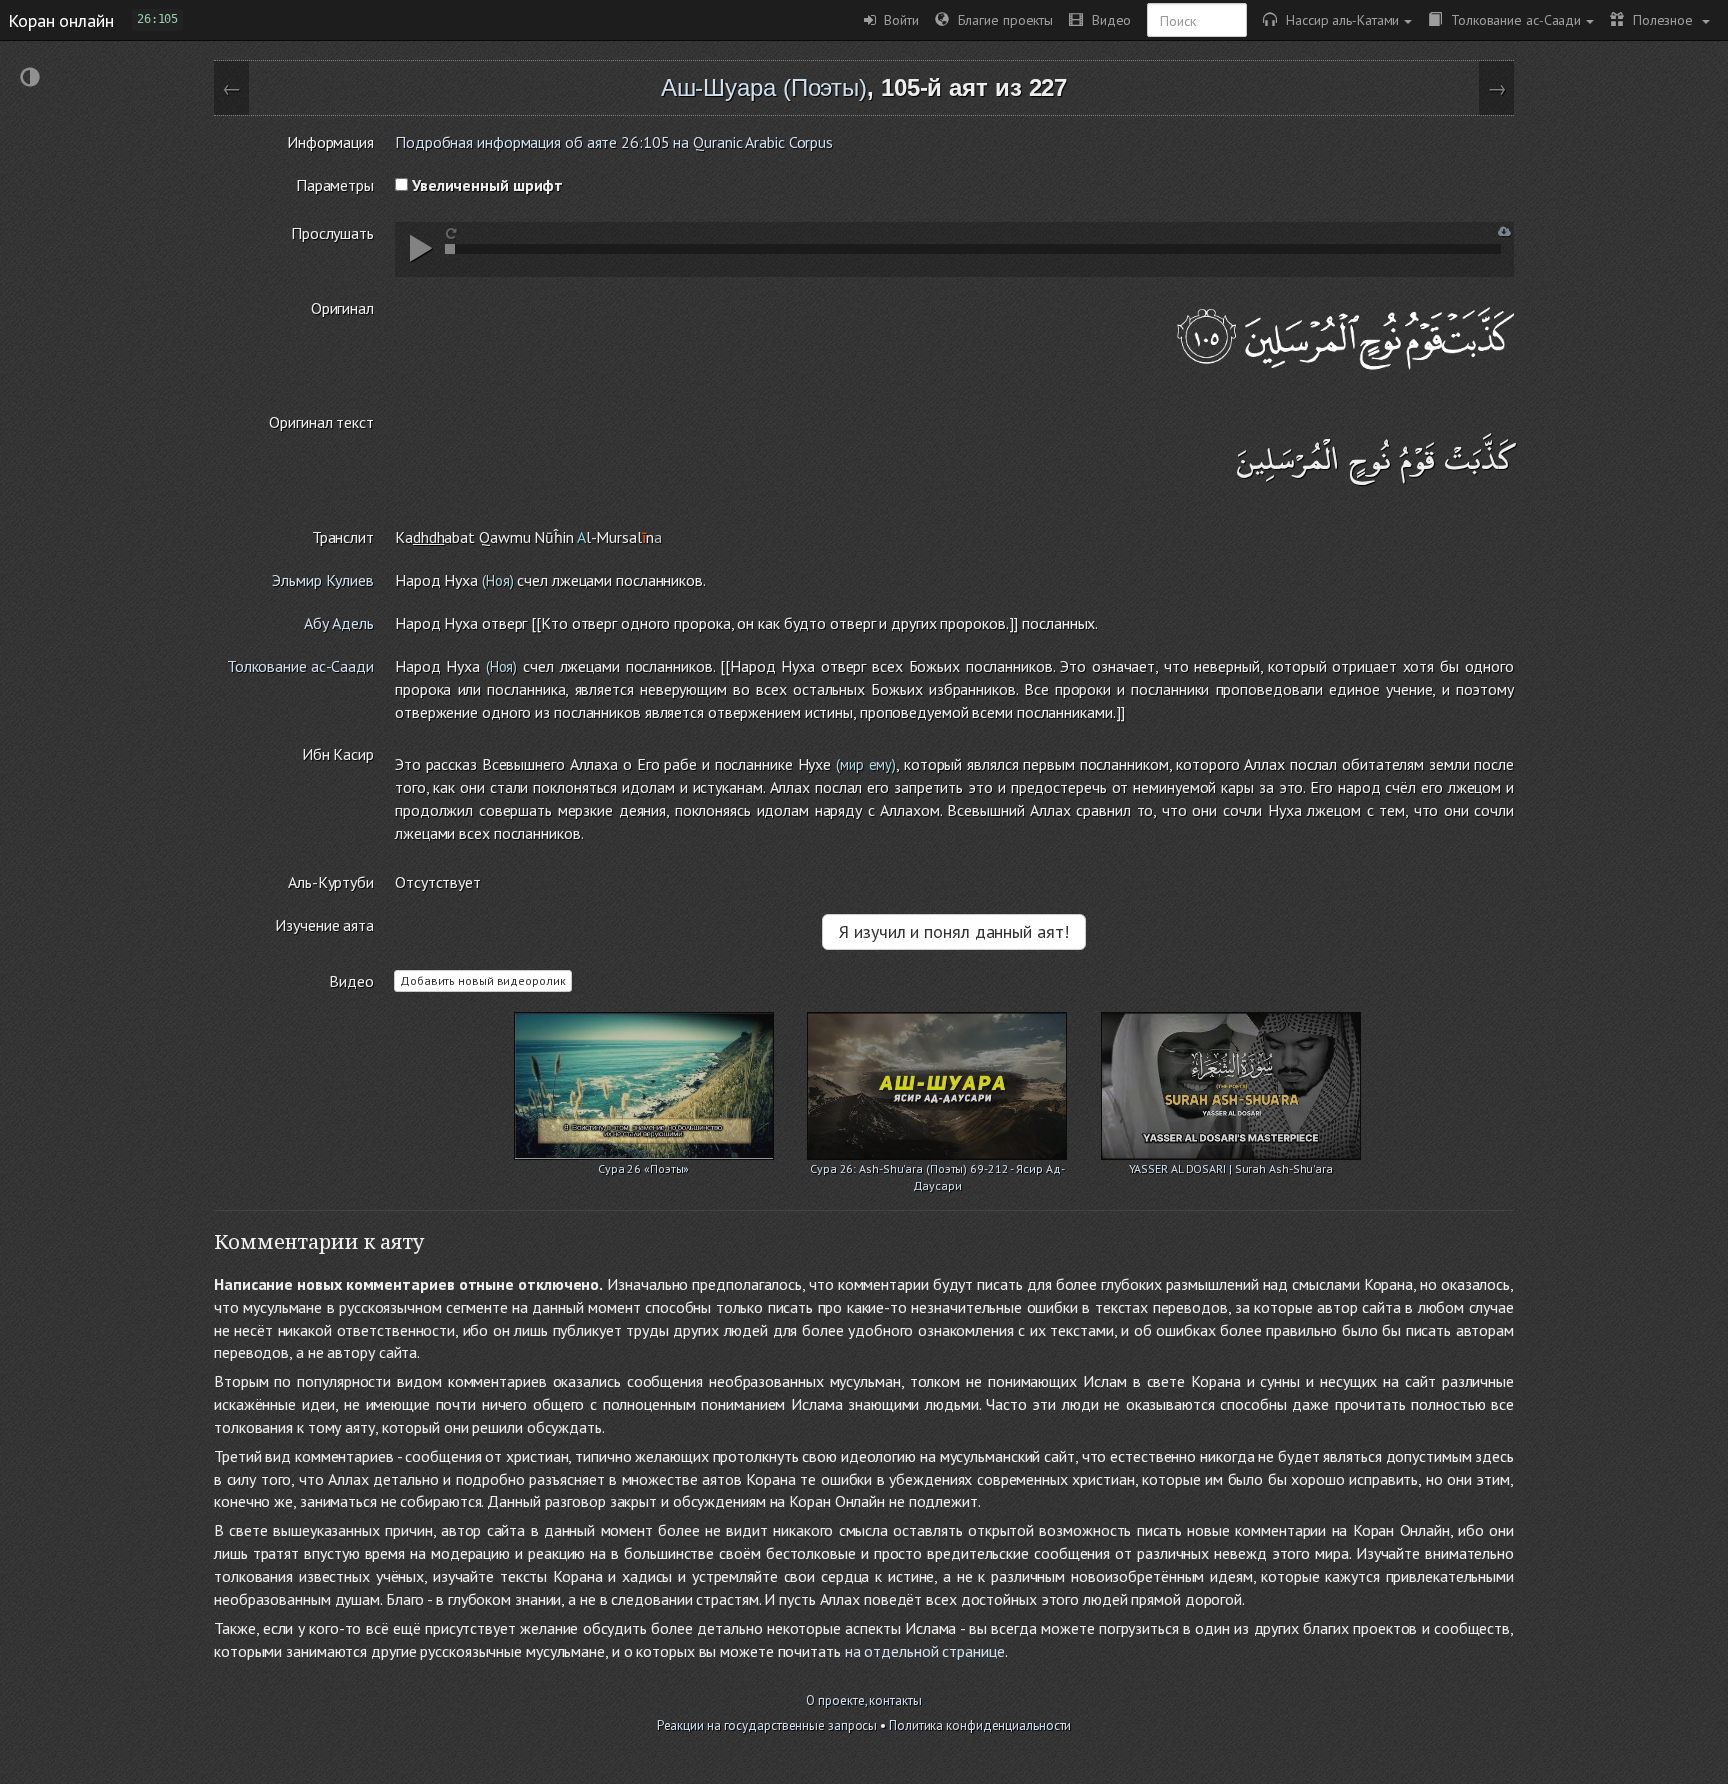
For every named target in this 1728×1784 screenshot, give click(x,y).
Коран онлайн (61, 20)
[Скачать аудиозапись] (1504, 231)
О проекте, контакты (863, 1700)
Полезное (1660, 19)
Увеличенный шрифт (485, 185)
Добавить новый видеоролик (483, 980)
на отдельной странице (925, 1651)
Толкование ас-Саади (1511, 19)
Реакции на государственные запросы (767, 1725)
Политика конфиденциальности (980, 1725)
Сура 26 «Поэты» (644, 1168)
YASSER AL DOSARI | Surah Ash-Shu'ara (1231, 1168)
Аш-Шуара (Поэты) (764, 87)
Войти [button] (897, 19)
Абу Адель (339, 623)
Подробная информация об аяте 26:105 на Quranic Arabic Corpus (614, 142)
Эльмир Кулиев (323, 580)
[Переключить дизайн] (30, 79)
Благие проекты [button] (1001, 19)
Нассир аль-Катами (1338, 19)
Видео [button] (1107, 19)
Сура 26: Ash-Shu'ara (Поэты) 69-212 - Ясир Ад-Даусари (937, 1170)
